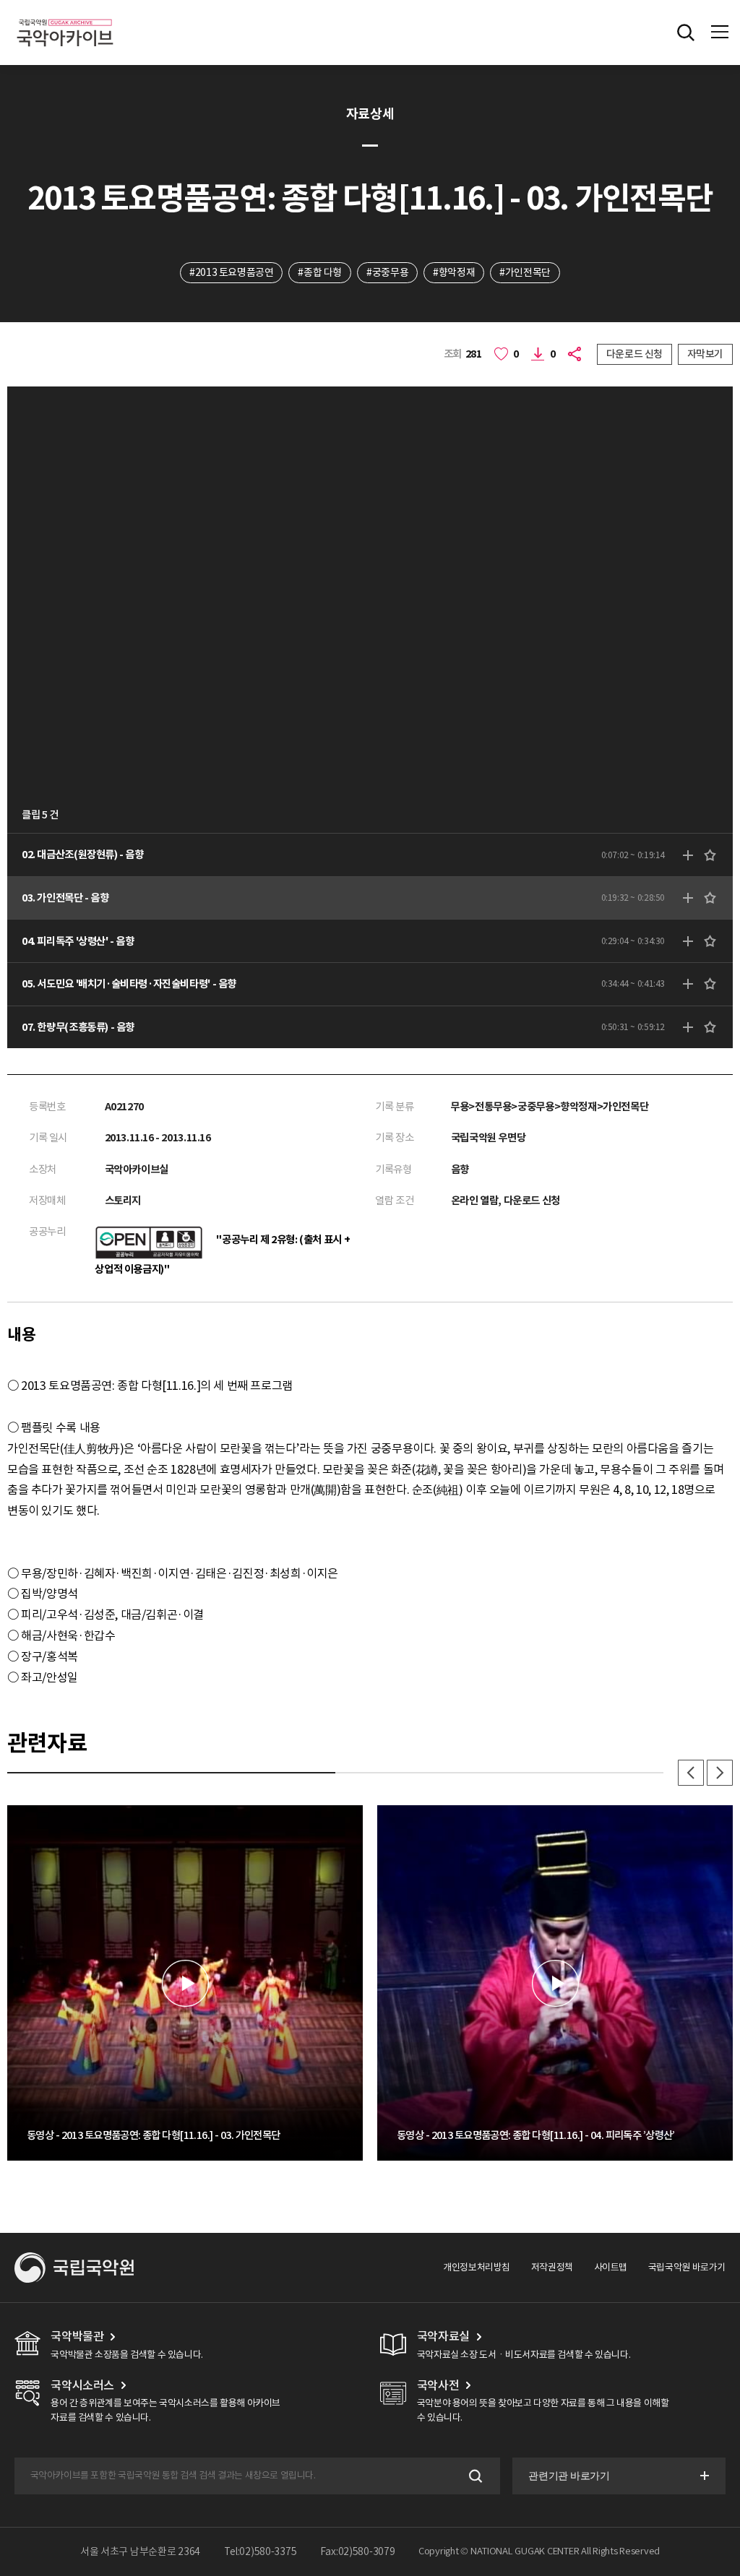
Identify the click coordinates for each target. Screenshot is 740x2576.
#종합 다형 (320, 272)
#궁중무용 (387, 272)
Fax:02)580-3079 (358, 2551)
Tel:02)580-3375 (261, 2551)
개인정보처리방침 (477, 2267)
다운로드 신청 (634, 354)
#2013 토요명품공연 (231, 272)
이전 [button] (691, 1773)
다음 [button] (720, 1773)
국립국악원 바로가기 (687, 2267)
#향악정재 (454, 272)
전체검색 (686, 33)
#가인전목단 (525, 272)
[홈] (65, 17)
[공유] (576, 354)
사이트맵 (611, 2267)
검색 (474, 2476)
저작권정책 (552, 2267)
